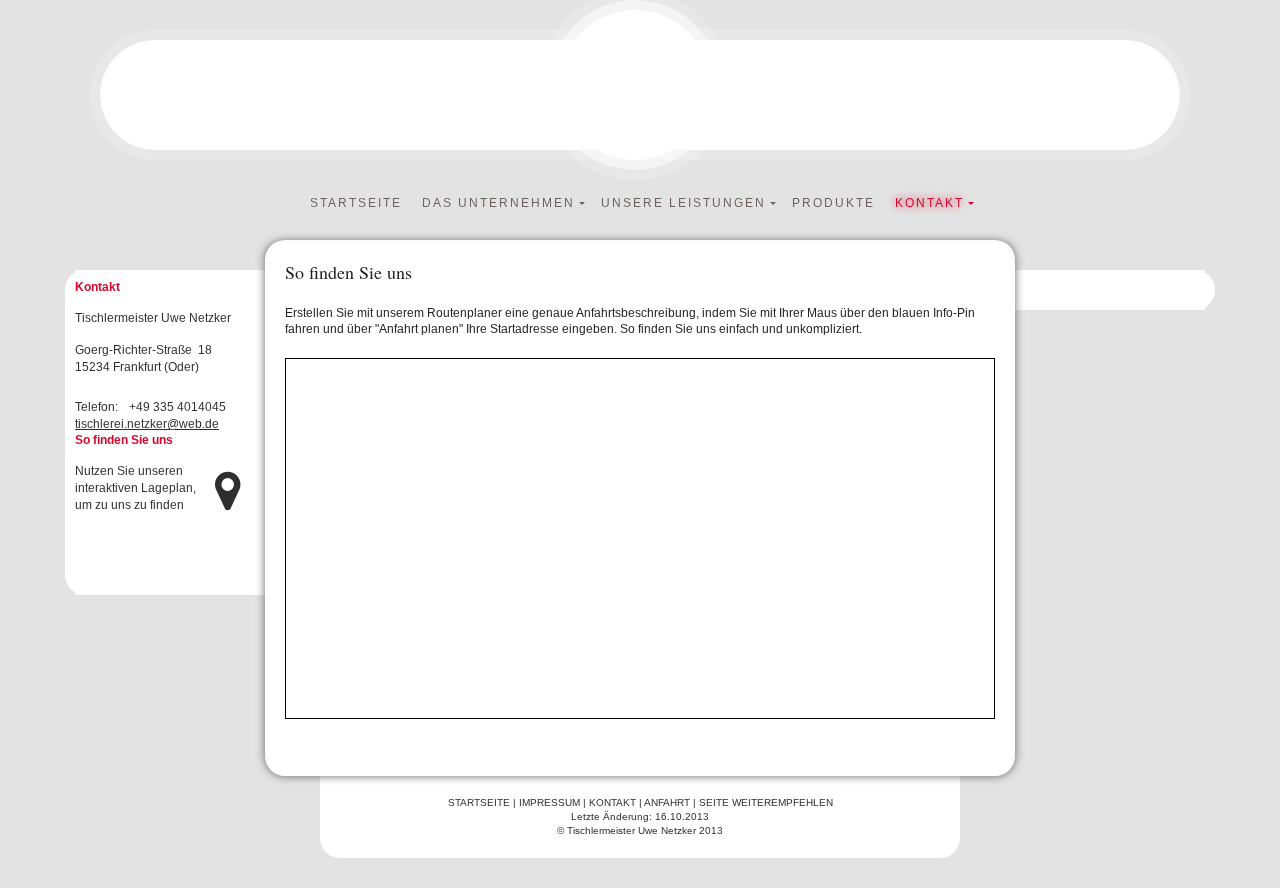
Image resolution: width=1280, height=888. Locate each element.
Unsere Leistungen (683, 203)
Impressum (549, 802)
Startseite (356, 203)
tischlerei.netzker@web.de (147, 424)
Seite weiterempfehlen (766, 802)
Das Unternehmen (498, 203)
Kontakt (929, 203)
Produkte (833, 203)
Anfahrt (667, 802)
